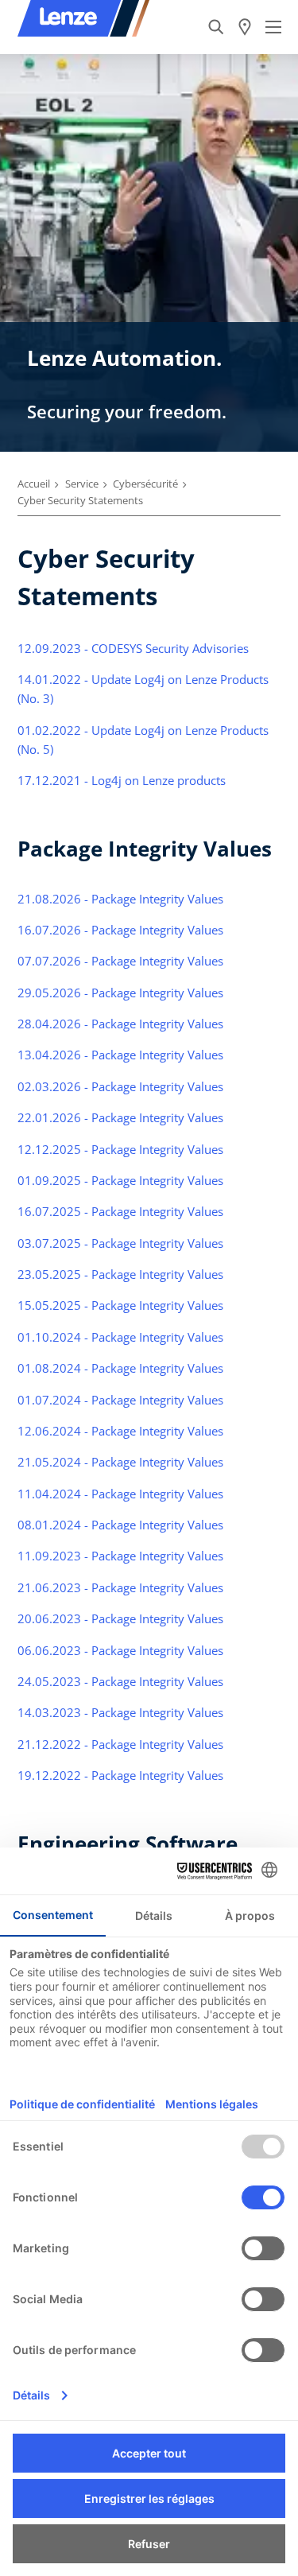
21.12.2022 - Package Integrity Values (120, 1744)
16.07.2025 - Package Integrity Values (120, 1211)
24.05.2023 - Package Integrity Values (120, 1681)
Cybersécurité (145, 484)
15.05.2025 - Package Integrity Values (120, 1305)
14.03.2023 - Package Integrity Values (120, 1712)
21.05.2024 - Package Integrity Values (120, 1462)
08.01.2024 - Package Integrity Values (120, 1525)
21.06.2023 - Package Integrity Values (120, 1587)
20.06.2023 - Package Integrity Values (120, 1618)
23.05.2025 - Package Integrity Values (120, 1274)
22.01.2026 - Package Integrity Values (120, 1117)
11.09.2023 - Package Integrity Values (120, 1556)
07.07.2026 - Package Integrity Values (120, 961)
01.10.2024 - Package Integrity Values (120, 1337)
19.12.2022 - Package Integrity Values (120, 1775)
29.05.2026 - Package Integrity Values (120, 993)
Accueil (34, 484)
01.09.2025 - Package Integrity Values (120, 1180)
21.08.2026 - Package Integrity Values (120, 899)
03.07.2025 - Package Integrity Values (120, 1243)
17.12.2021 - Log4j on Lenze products (122, 780)
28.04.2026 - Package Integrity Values (120, 1024)
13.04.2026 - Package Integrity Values (120, 1055)
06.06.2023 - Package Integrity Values (120, 1650)
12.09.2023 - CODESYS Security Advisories (135, 648)
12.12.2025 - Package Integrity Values (120, 1149)
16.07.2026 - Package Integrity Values (120, 930)
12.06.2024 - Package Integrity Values (120, 1431)
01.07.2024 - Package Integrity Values (120, 1400)
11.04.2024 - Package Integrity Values (120, 1494)
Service (82, 484)
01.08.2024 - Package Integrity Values (120, 1368)
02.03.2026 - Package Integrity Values (120, 1086)
